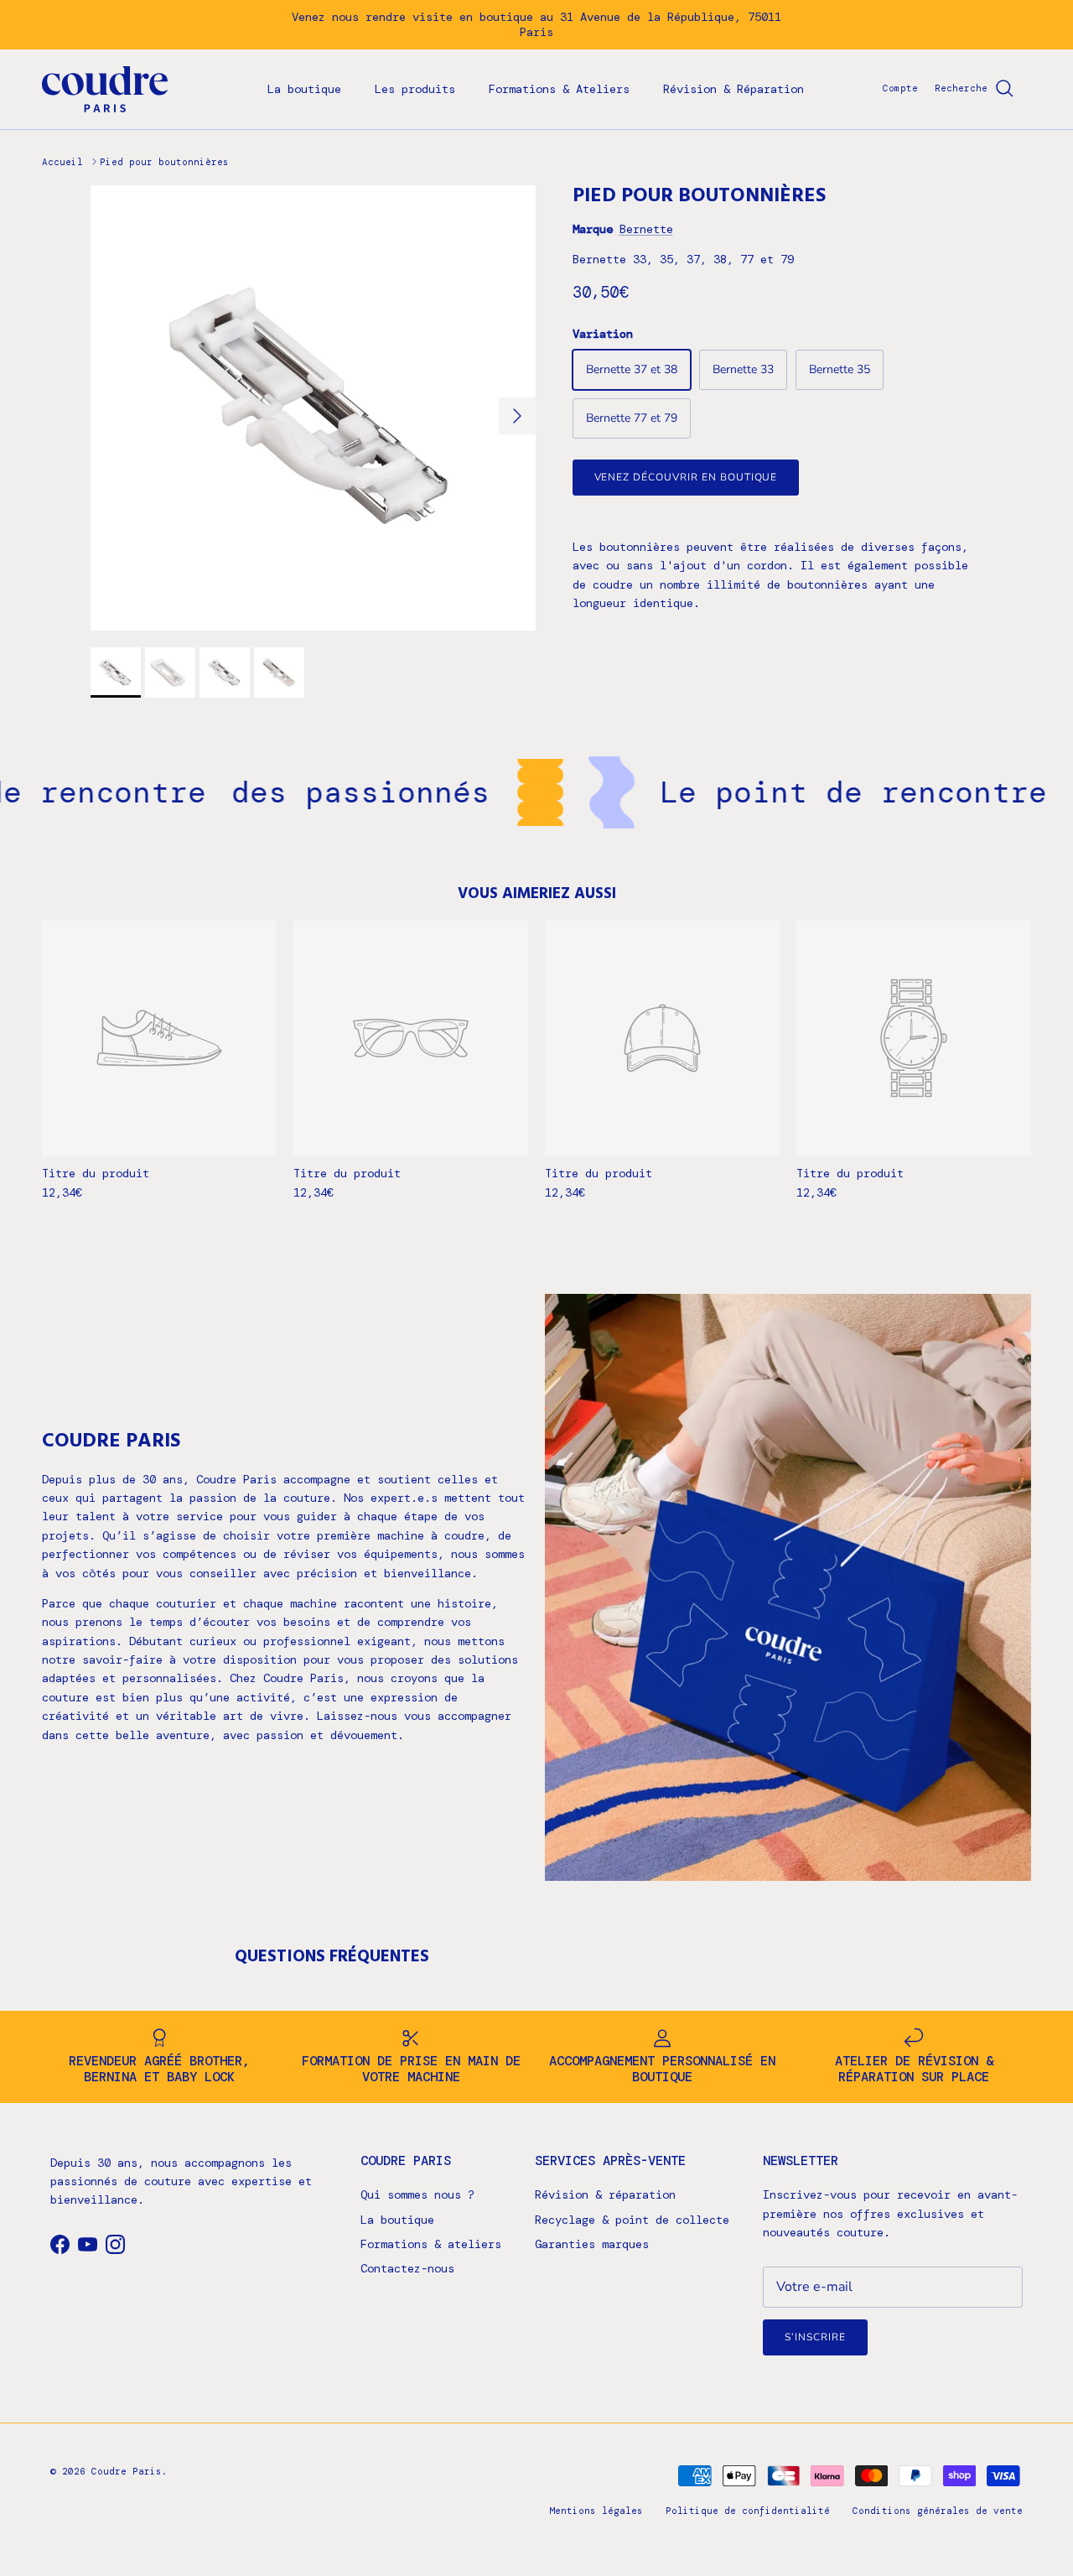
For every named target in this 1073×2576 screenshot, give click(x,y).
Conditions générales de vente (938, 2511)
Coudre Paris (127, 2471)
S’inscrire (815, 2337)
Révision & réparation (605, 2194)
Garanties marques (592, 2244)
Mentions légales (596, 2511)
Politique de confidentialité (748, 2511)
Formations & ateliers (431, 2244)
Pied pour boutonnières (164, 161)
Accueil (62, 161)
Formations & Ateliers (559, 89)
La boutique (304, 89)
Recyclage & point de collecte (632, 2220)
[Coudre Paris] (105, 89)
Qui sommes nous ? (417, 2194)
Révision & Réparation (733, 89)
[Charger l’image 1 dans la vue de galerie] (313, 408)
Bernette (646, 229)
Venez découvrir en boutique (686, 477)
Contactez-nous (407, 2268)
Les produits (415, 89)
